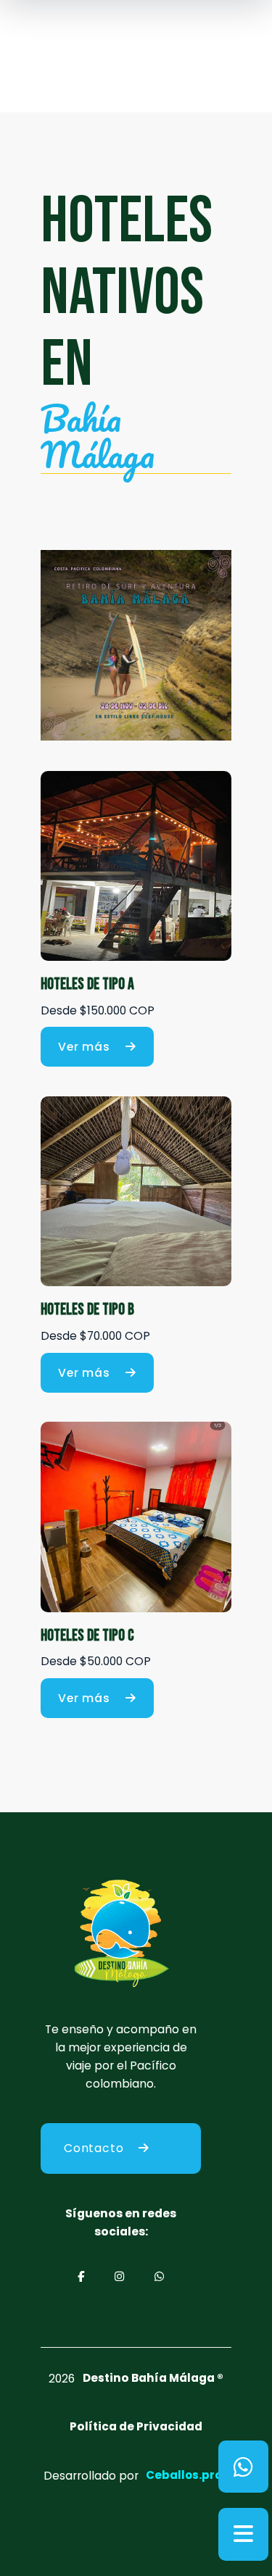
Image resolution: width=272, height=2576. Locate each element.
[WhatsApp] (243, 2467)
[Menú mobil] (243, 2534)
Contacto (94, 2148)
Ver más (84, 1047)
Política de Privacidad (136, 2426)
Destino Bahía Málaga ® (153, 2378)
